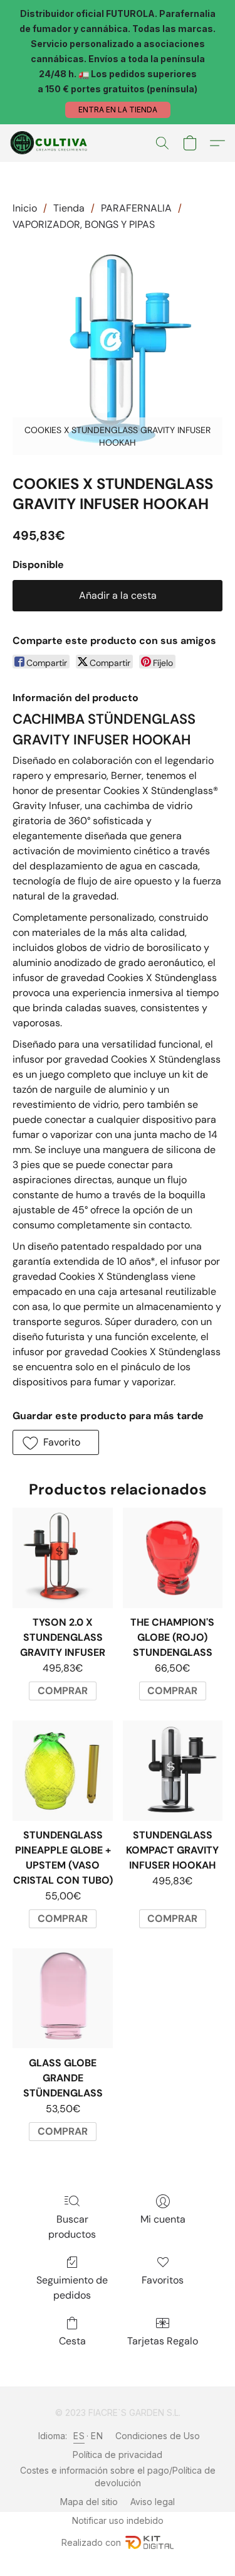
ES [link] (79, 2436)
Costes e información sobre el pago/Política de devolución (118, 2477)
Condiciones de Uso (158, 2436)
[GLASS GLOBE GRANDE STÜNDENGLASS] (62, 1998)
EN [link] (97, 2436)
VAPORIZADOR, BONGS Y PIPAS (84, 224)
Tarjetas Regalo (163, 2341)
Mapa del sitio (89, 2502)
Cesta (72, 2341)
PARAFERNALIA (136, 208)
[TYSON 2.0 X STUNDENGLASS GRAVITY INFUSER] (62, 1558)
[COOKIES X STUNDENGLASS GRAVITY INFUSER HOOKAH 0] (118, 350)
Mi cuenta (163, 2219)
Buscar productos (72, 2227)
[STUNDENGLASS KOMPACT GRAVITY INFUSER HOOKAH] (173, 1770)
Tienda (69, 208)
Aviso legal (153, 2502)
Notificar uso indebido (118, 2520)
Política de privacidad (118, 2455)
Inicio (25, 208)
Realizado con (91, 2542)
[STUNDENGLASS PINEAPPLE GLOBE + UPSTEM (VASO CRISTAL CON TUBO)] (62, 1770)
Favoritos (163, 2280)
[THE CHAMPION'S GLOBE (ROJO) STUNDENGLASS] (173, 1558)
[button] (118, 110)
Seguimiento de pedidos (72, 2288)
